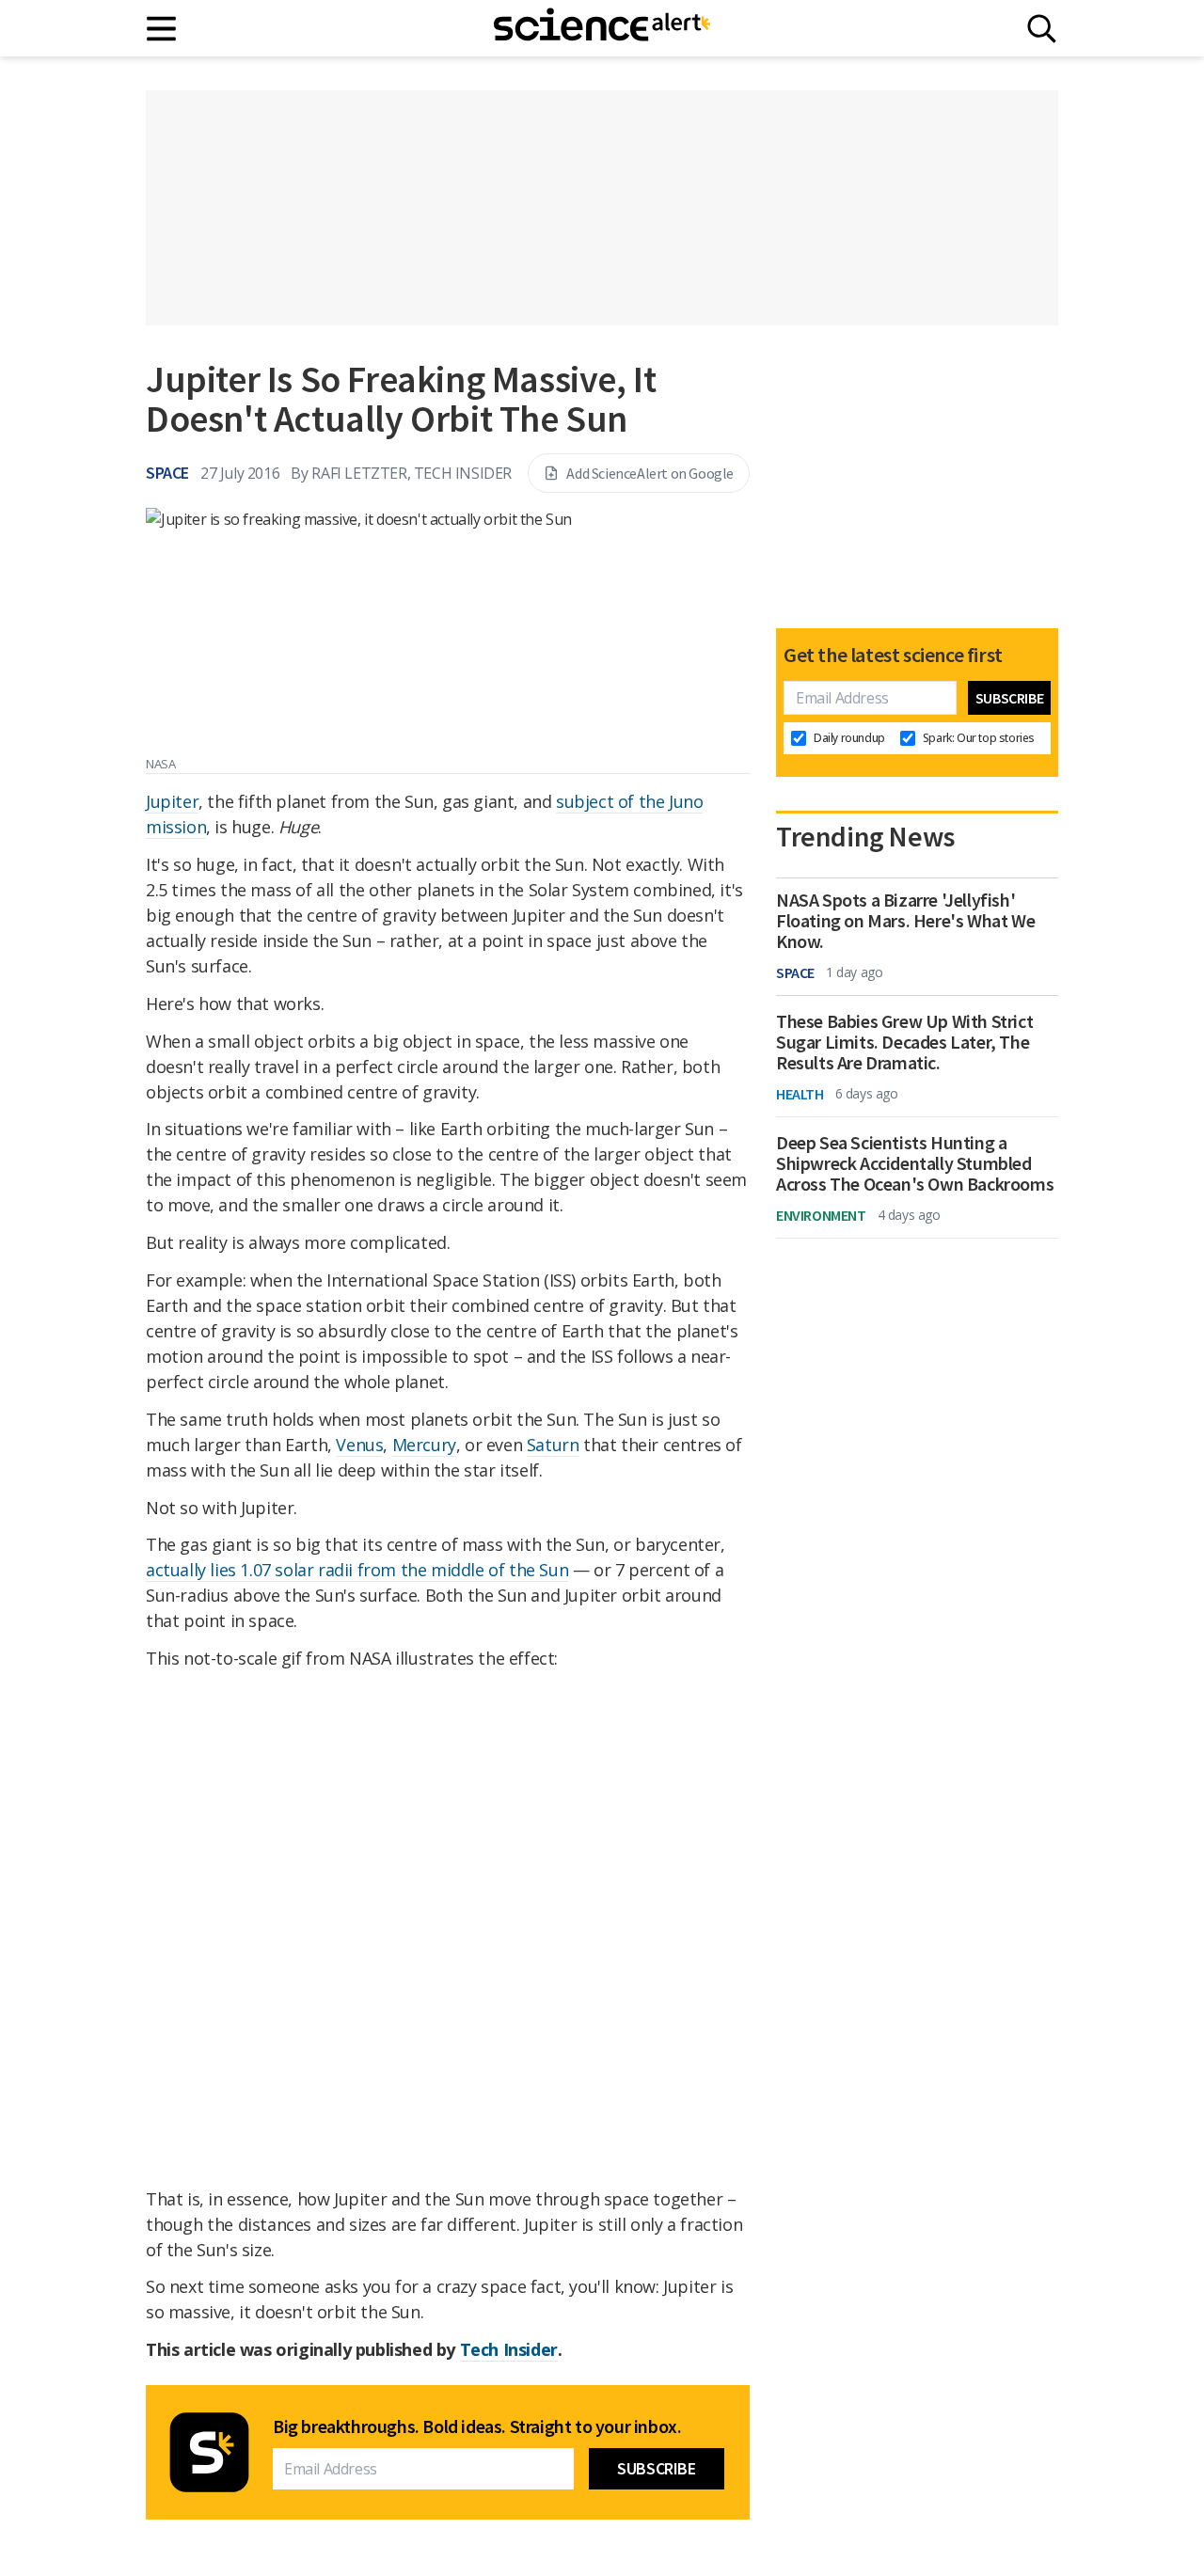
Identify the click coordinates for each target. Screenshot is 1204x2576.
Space (167, 473)
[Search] (1042, 29)
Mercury (424, 1445)
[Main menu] (162, 29)
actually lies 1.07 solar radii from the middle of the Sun (357, 1570)
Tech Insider (509, 2349)
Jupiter (172, 801)
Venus (359, 1445)
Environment (821, 1215)
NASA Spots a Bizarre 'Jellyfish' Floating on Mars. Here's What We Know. (905, 921)
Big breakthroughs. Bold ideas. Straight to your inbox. (477, 2426)
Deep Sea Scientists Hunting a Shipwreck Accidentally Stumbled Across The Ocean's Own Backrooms (915, 1163)
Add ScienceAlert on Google (650, 473)
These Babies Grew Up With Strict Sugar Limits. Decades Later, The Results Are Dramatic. (904, 1042)
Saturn (553, 1445)
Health (800, 1094)
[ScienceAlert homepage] (602, 28)
